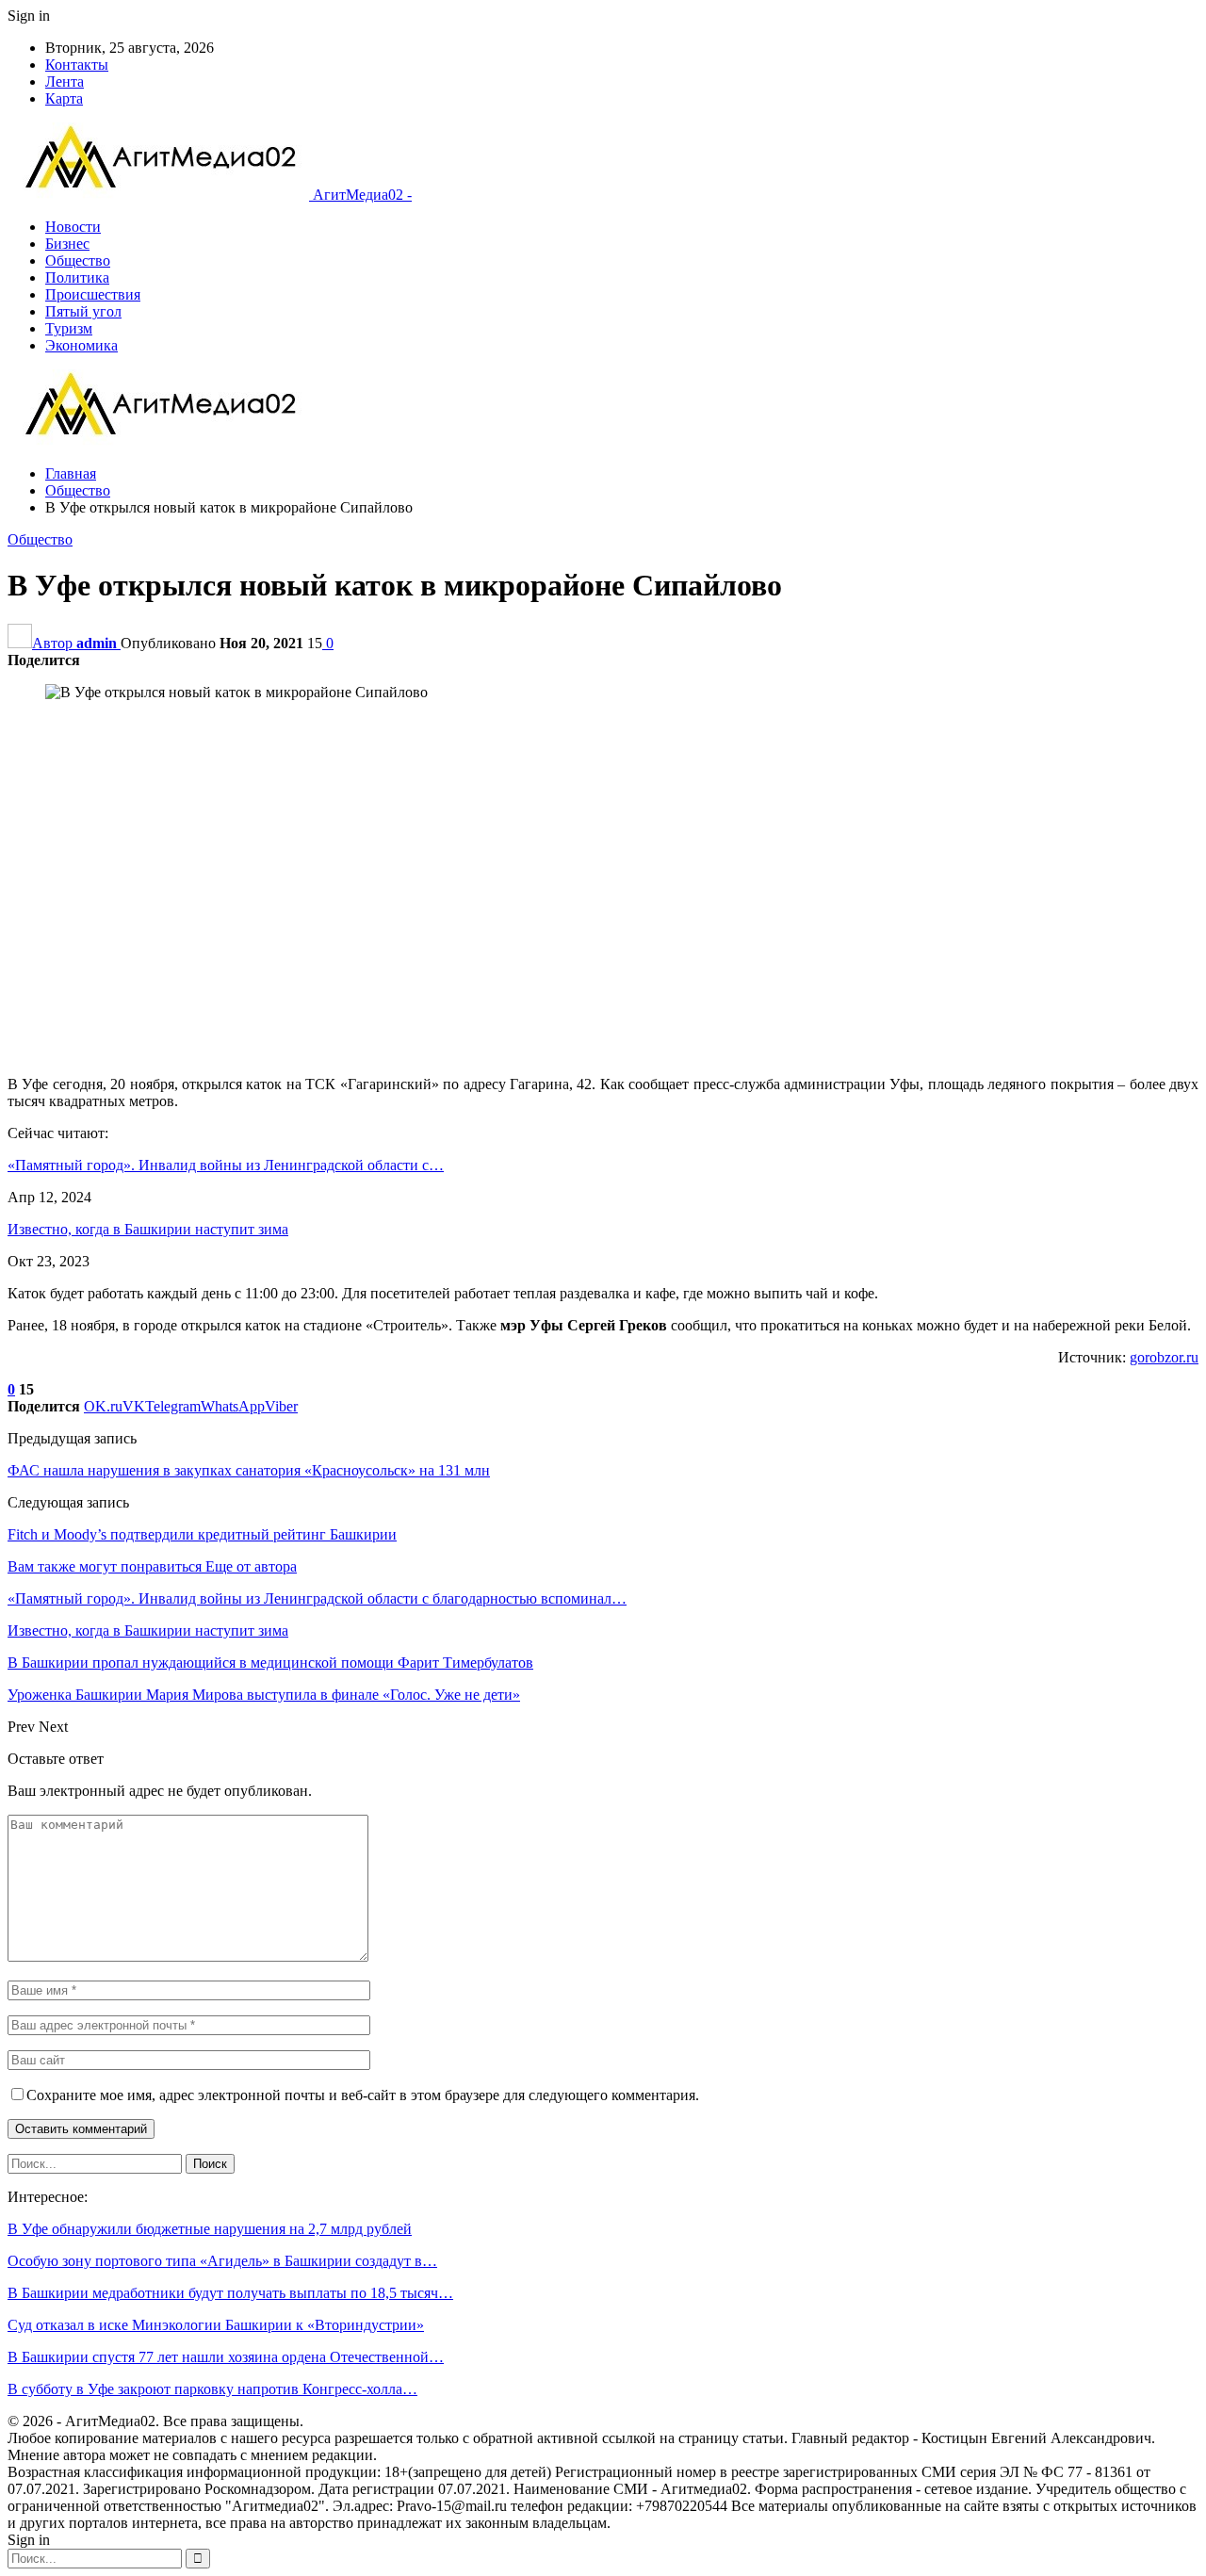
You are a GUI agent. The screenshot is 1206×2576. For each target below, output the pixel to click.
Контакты (77, 65)
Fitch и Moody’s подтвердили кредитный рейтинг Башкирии (202, 1534)
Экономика (81, 345)
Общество (78, 261)
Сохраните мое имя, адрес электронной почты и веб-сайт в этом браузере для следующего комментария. (363, 2095)
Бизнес (67, 244)
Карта (64, 98)
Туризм (69, 328)
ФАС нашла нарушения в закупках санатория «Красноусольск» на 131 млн (249, 1470)
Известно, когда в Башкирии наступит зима (148, 1229)
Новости (73, 227)
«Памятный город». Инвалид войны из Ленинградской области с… (226, 1165)
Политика (77, 277)
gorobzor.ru (1164, 1357)
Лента (65, 82)
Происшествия (93, 294)
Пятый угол (83, 311)
